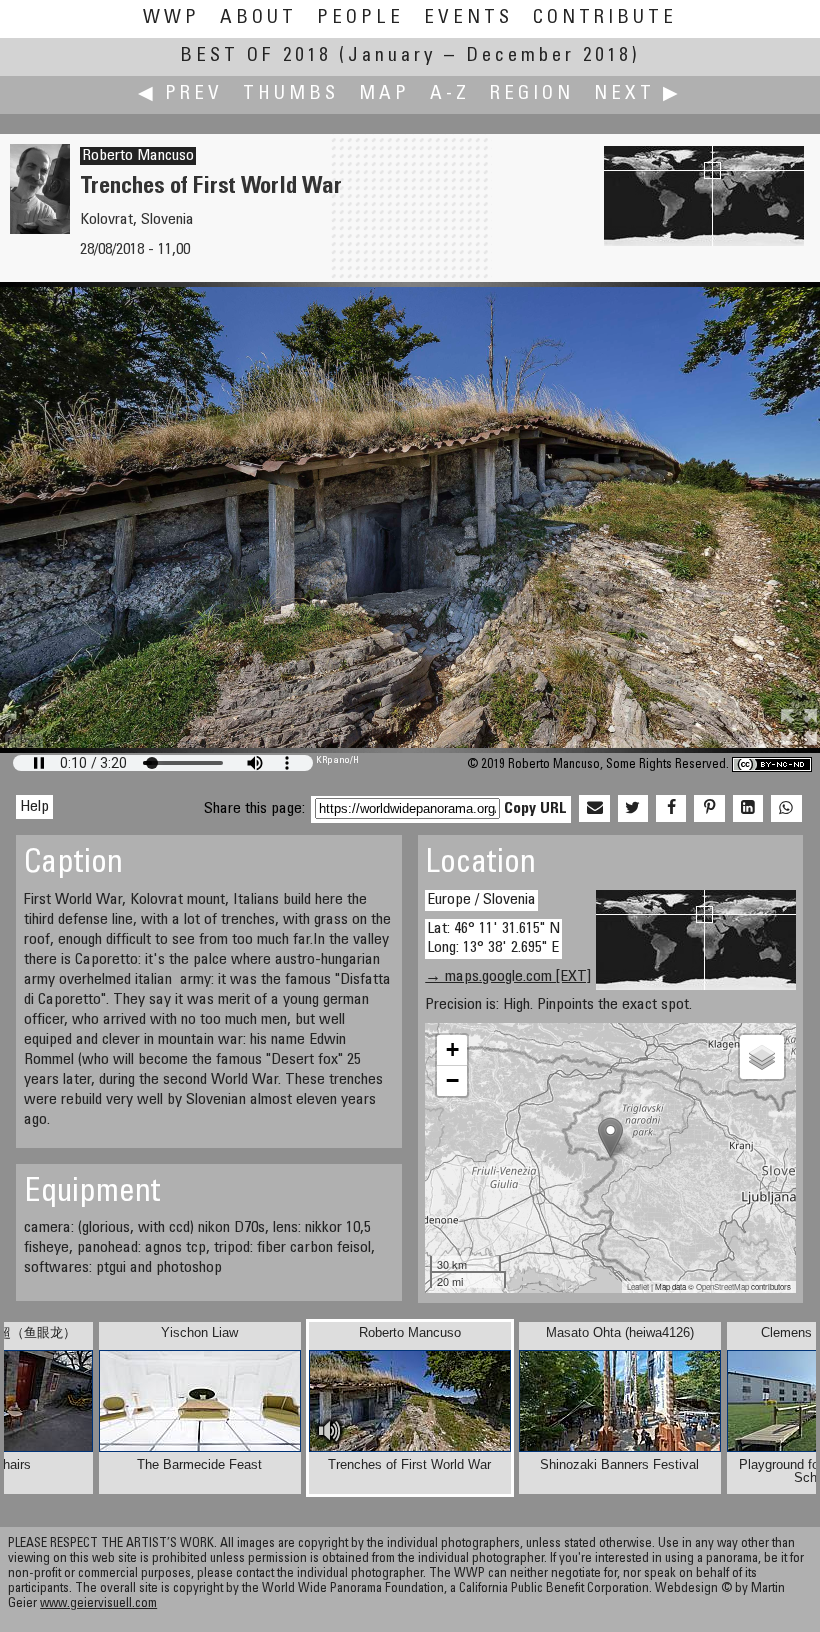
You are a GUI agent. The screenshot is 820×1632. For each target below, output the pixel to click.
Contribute (605, 18)
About (258, 18)
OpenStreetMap (722, 1286)
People (360, 18)
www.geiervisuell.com (98, 1604)
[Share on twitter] (633, 809)
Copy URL (535, 809)
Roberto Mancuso (138, 156)
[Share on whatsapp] (786, 809)
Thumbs (291, 94)
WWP (171, 18)
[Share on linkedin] (748, 809)
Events (468, 18)
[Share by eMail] (594, 809)
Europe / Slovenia (481, 900)
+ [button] (452, 1049)
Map (384, 94)
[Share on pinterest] (709, 809)
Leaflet (638, 1286)
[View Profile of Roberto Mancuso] (40, 230)
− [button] (452, 1080)
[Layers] (762, 1057)
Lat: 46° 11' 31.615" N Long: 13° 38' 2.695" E (493, 938)
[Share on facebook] (671, 809)
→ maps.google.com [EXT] (508, 977)
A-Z (450, 94)
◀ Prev (180, 94)
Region (532, 94)
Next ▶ (638, 94)
